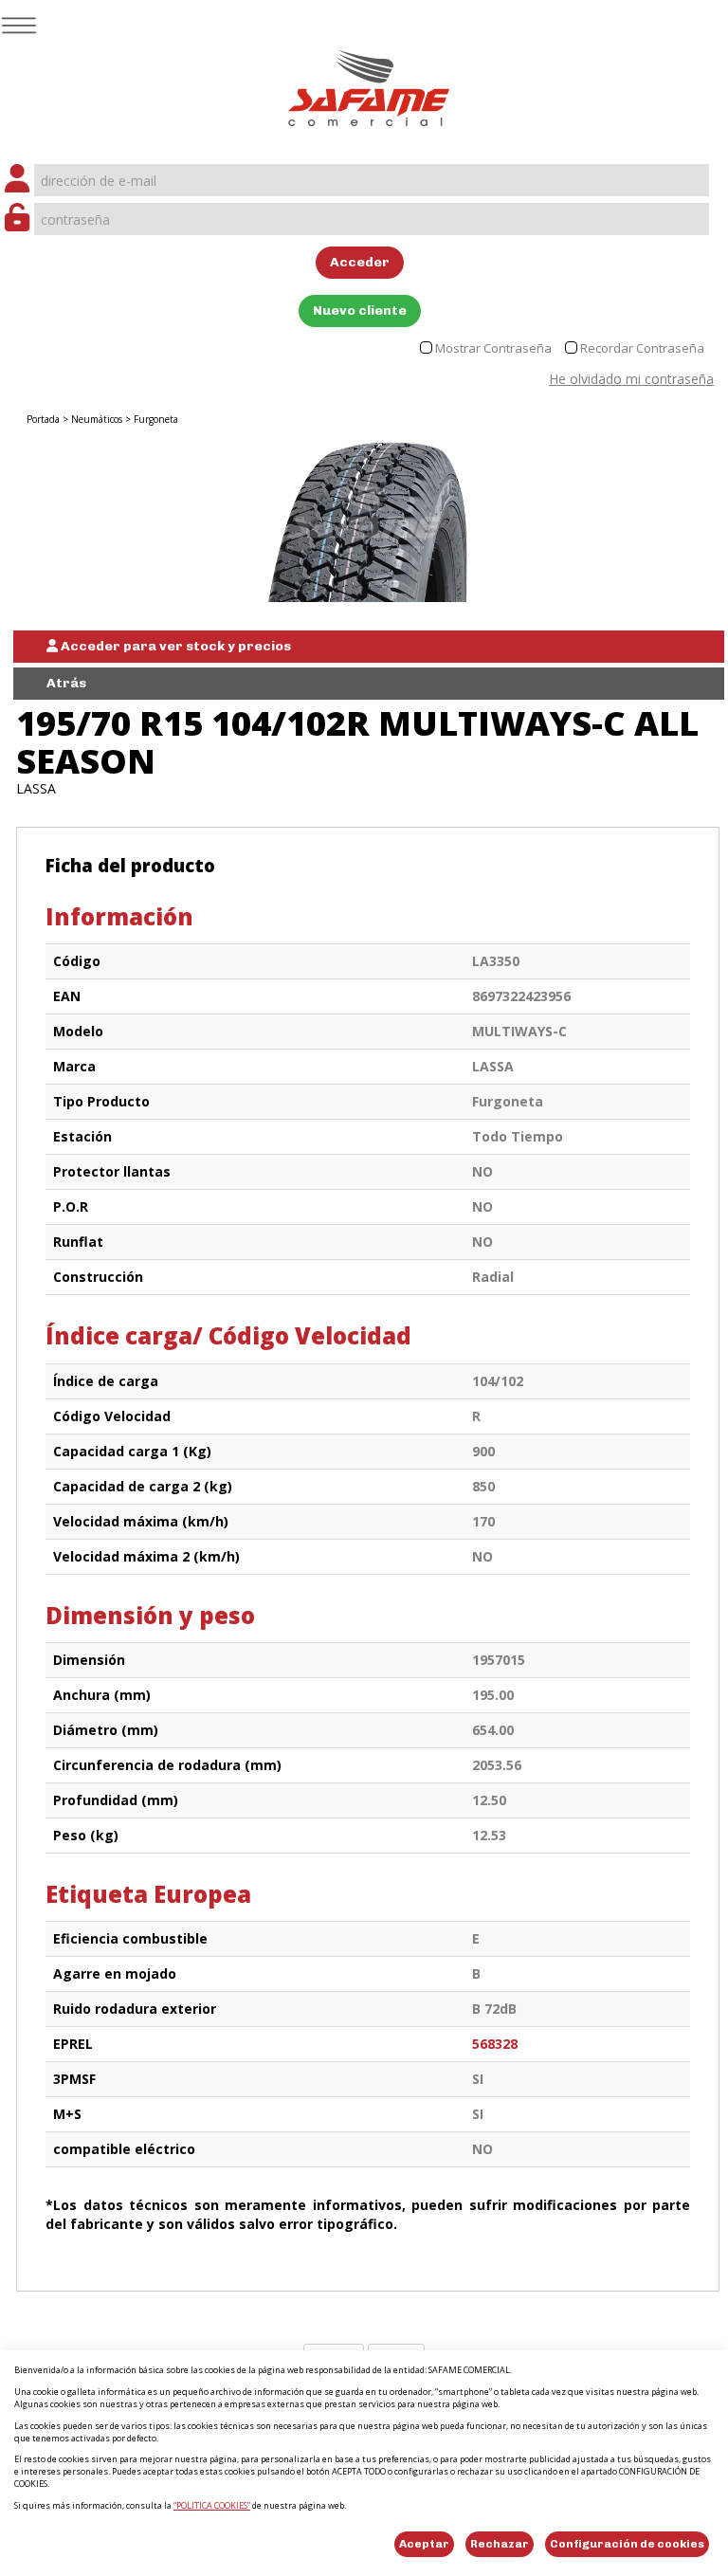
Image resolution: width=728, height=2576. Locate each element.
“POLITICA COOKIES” (212, 2505)
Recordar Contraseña (642, 348)
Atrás (66, 683)
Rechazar (500, 2544)
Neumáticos (97, 419)
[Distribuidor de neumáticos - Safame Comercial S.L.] (369, 82)
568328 (495, 2044)
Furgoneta (156, 419)
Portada (43, 419)
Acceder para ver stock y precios (174, 646)
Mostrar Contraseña (493, 348)
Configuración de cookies (627, 2544)
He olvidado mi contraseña (631, 379)
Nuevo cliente (360, 311)
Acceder (360, 262)
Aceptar (424, 2544)
